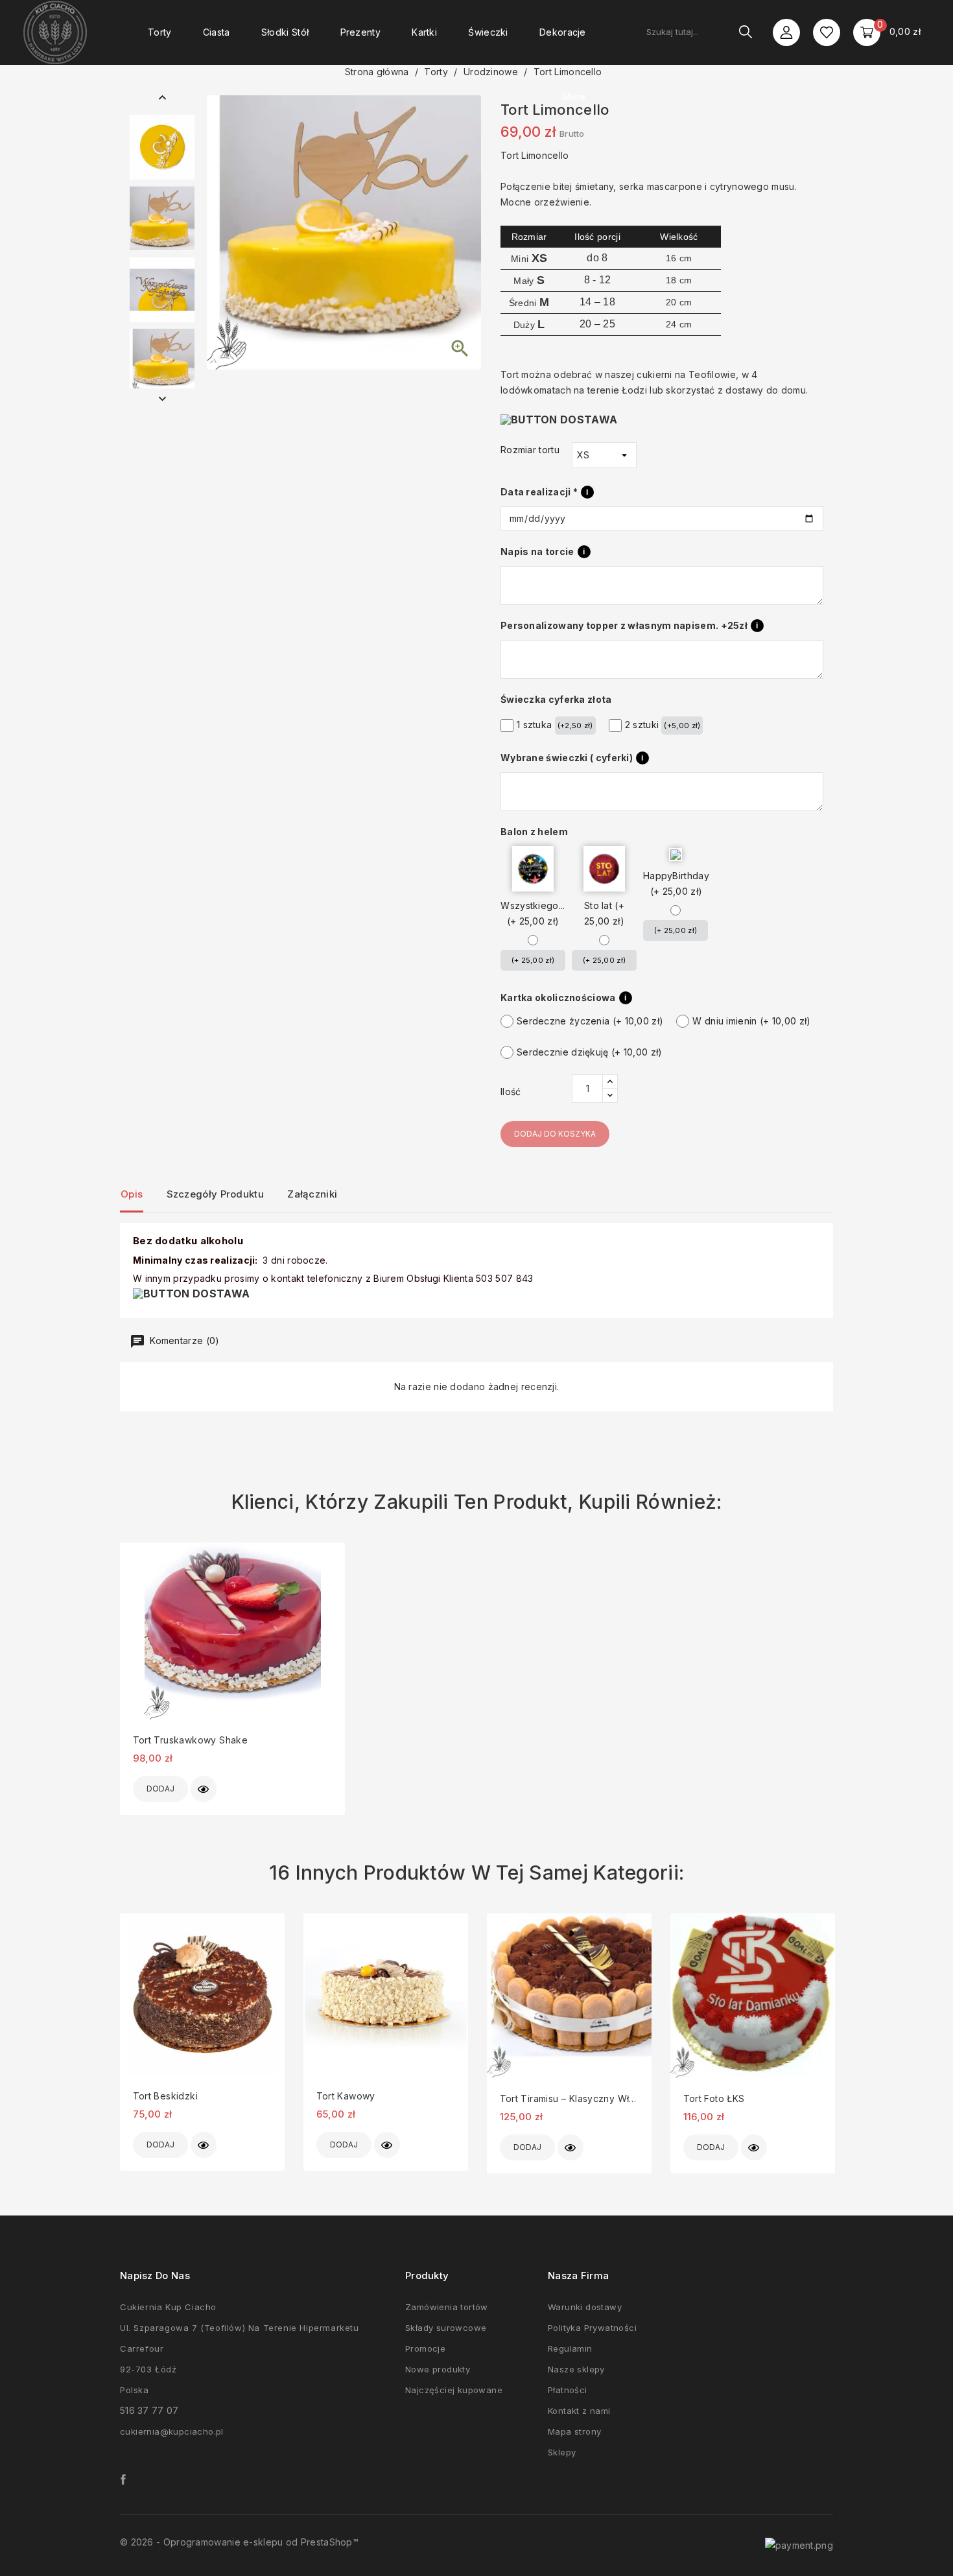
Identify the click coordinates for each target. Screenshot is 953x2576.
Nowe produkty (438, 2369)
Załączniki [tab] (312, 1194)
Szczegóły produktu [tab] (215, 1194)
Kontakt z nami (579, 2411)
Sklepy (562, 2452)
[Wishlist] (827, 32)
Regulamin (570, 2348)
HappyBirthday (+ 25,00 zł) (676, 883)
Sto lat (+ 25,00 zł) (604, 913)
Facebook (123, 2479)
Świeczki (488, 32)
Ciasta (217, 32)
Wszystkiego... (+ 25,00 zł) (533, 913)
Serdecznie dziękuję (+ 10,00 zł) (590, 1052)
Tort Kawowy (346, 2096)
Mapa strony (574, 2431)
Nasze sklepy (576, 2369)
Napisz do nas (155, 2275)
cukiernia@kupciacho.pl (172, 2431)
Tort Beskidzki (165, 2096)
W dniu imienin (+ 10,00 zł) (751, 1021)
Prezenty (360, 32)
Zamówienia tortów (447, 2307)
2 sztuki (663, 725)
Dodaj (160, 1789)
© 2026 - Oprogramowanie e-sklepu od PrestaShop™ (239, 2542)
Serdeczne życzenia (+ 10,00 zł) (590, 1021)
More (574, 97)
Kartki (424, 32)
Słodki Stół (285, 32)
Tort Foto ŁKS (714, 2098)
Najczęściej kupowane (454, 2390)
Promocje (425, 2348)
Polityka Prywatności (592, 2328)
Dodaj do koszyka (555, 1134)
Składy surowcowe (446, 2328)
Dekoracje (563, 32)
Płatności (568, 2390)
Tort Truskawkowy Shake (191, 1740)
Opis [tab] (132, 1194)
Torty (160, 32)
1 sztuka (555, 725)
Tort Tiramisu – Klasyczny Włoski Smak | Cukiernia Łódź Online (569, 2098)
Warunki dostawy (585, 2307)
